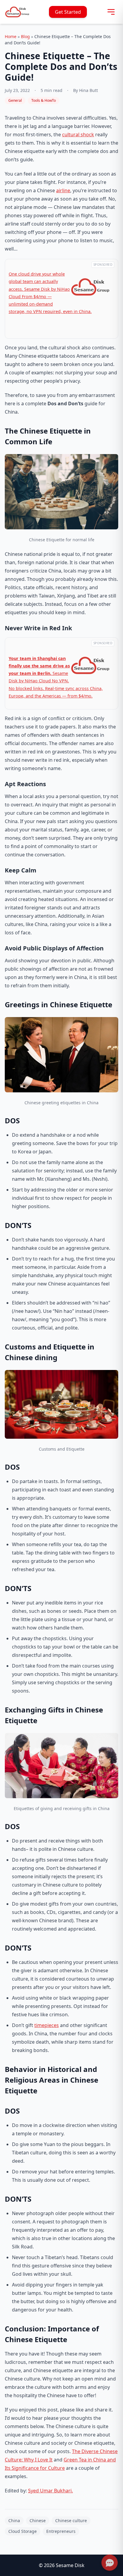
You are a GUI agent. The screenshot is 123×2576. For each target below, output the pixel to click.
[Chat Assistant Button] (110, 2563)
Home (11, 36)
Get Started (68, 12)
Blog (25, 36)
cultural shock (78, 134)
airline (63, 190)
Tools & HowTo (44, 100)
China (14, 2521)
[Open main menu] (111, 12)
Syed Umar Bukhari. (50, 2491)
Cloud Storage (23, 2531)
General (15, 100)
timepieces (47, 2025)
